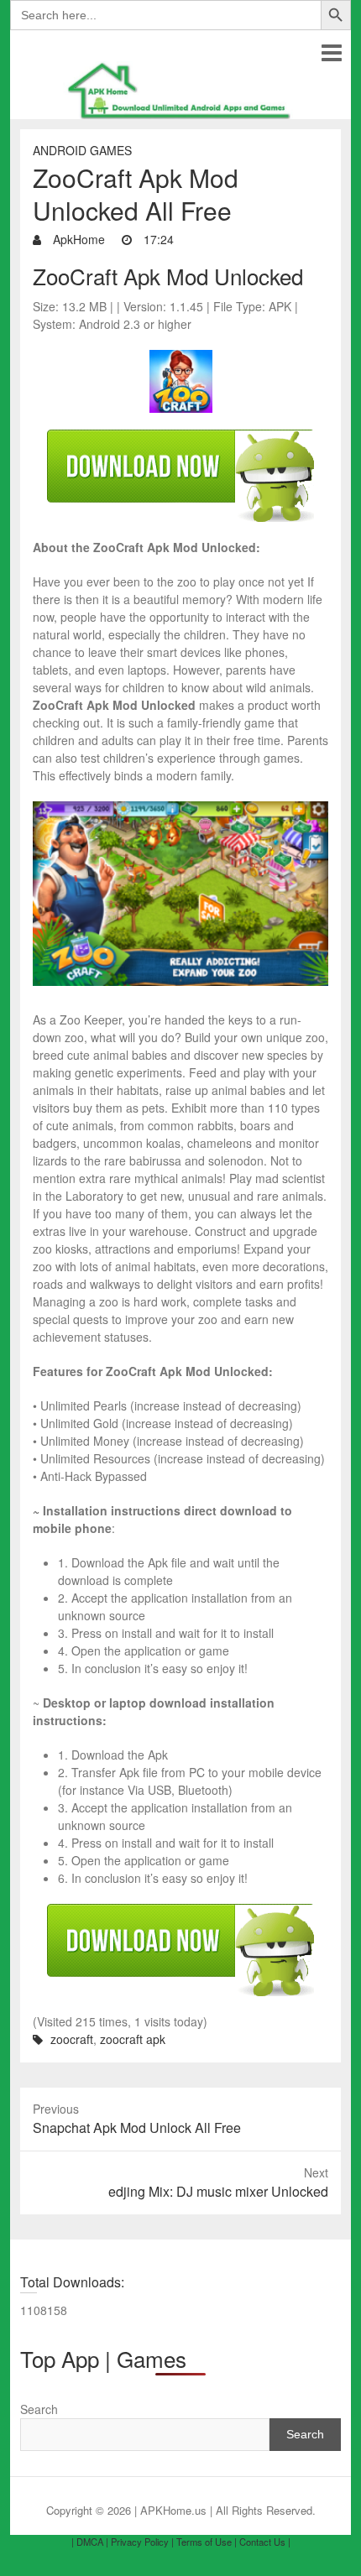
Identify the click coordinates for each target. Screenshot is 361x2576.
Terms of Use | (207, 2542)
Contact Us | (265, 2542)
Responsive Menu (331, 52)
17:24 (157, 239)
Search (39, 2409)
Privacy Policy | (142, 2542)
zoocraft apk (133, 2039)
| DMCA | (90, 2542)
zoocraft (72, 2039)
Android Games (82, 150)
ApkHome (77, 239)
